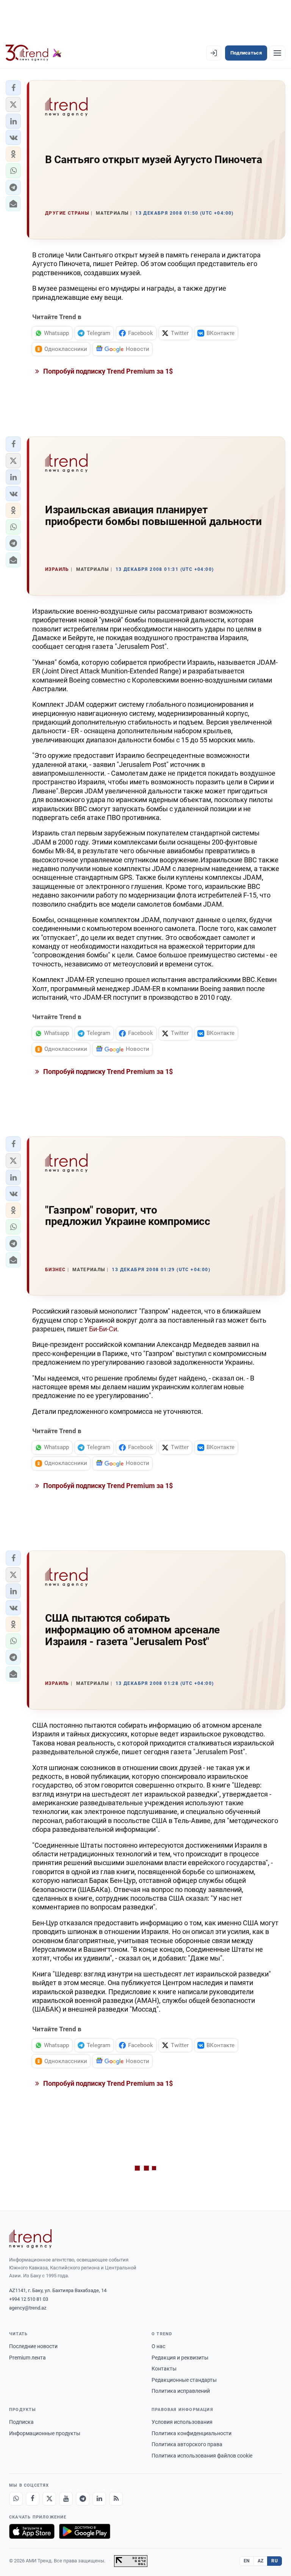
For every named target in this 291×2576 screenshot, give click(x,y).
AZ (261, 2561)
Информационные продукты (45, 2433)
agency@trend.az (28, 2308)
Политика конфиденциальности (192, 2433)
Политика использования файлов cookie (202, 2456)
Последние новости (33, 2346)
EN (247, 2561)
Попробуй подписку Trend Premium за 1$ (107, 371)
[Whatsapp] (16, 2499)
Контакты (164, 2369)
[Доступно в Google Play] (85, 2531)
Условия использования (182, 2422)
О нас (158, 2346)
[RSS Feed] (116, 2499)
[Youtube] (66, 2499)
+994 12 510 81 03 (29, 2299)
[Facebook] (33, 2499)
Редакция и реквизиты (180, 2358)
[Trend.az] (34, 53)
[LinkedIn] (99, 2499)
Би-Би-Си (103, 1329)
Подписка (21, 2422)
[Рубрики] (277, 53)
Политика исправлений (181, 2391)
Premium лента (27, 2358)
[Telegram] (83, 2499)
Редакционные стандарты (184, 2380)
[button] (13, 88)
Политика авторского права (187, 2444)
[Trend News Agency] (30, 2239)
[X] (49, 2499)
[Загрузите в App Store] (32, 2531)
